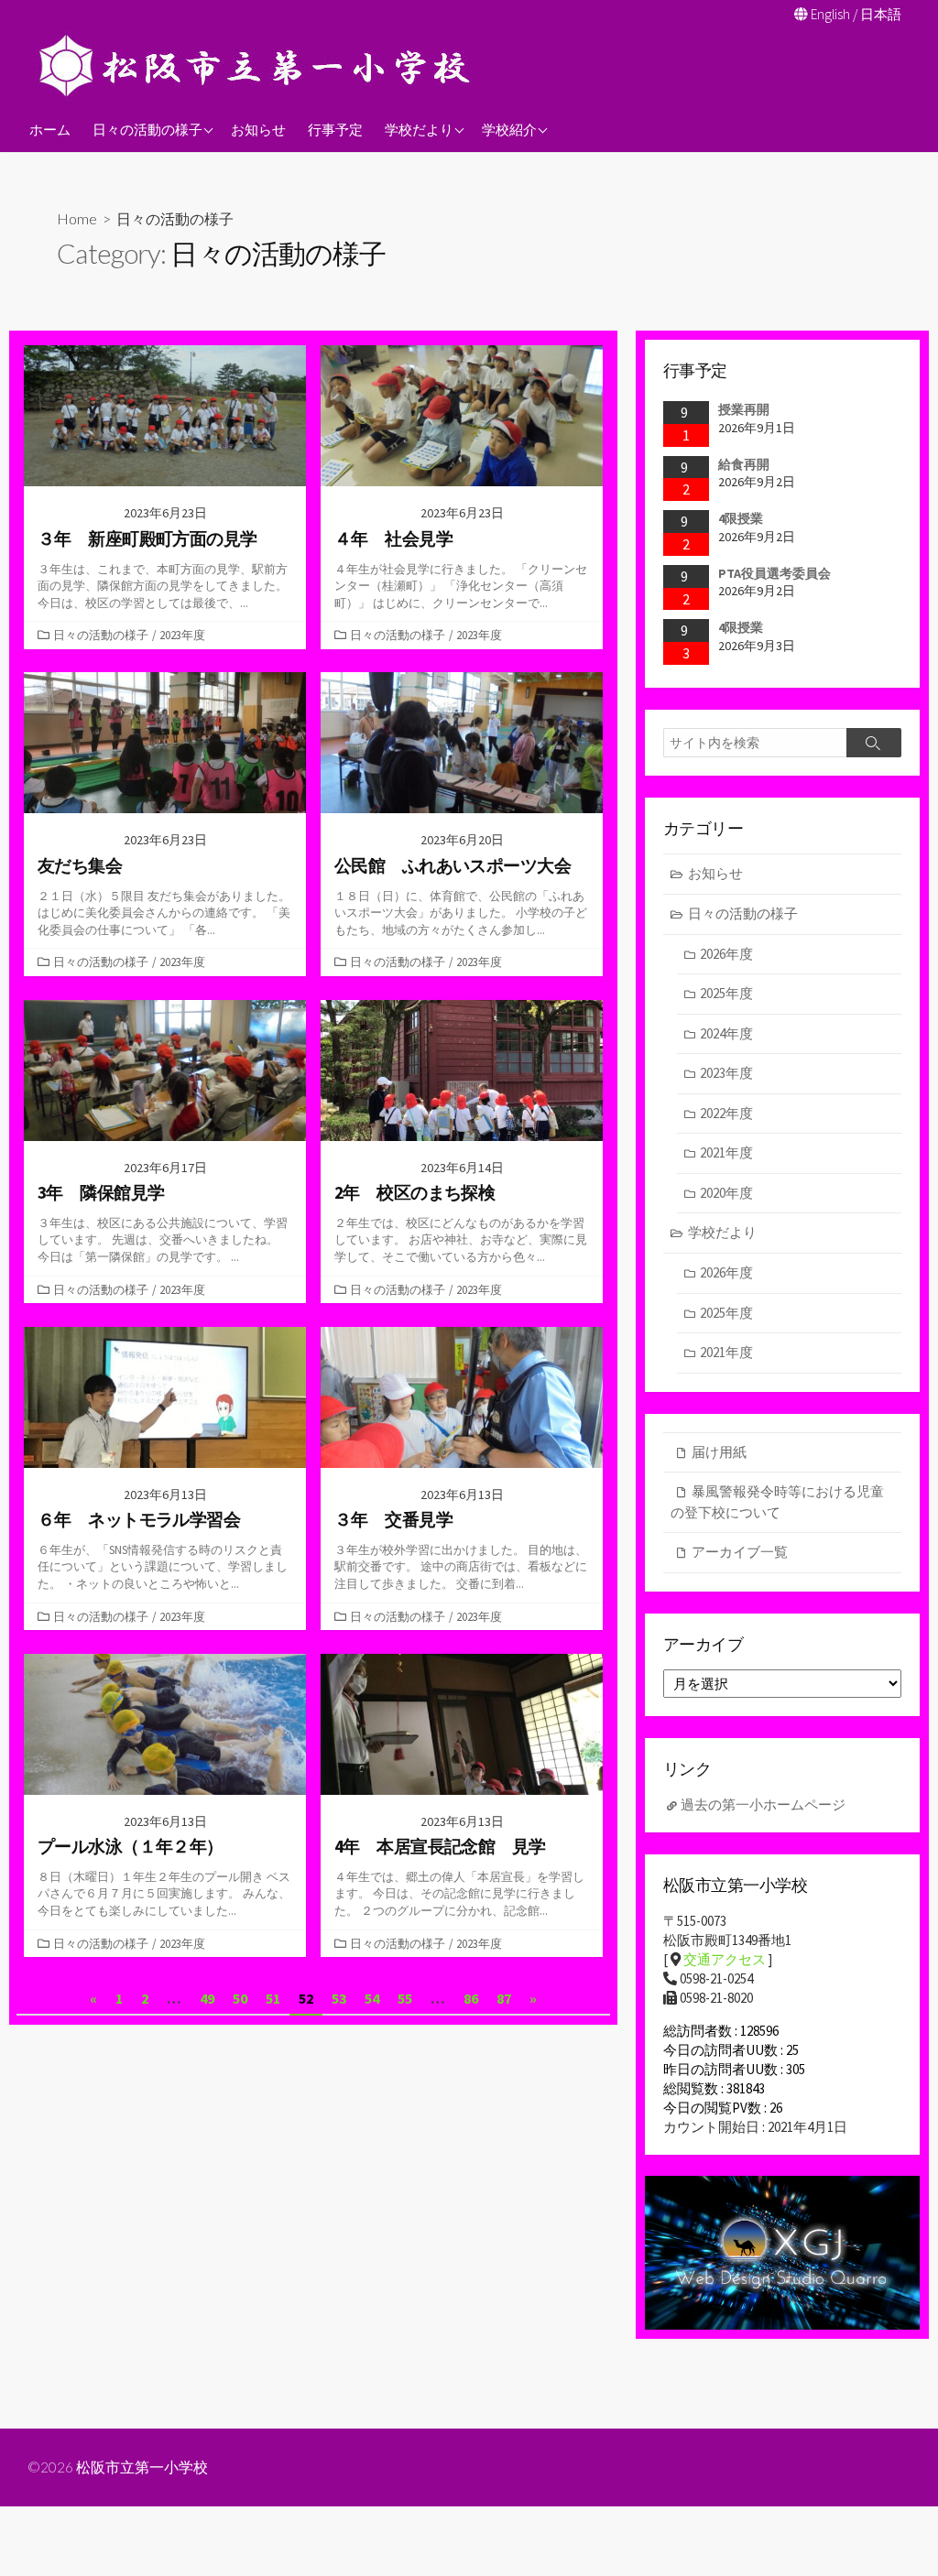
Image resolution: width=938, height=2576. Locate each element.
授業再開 (744, 409)
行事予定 (335, 129)
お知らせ (258, 129)
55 (405, 1998)
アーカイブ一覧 (740, 1552)
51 (273, 1998)
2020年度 (726, 1193)
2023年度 (182, 635)
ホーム (50, 129)
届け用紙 (719, 1452)
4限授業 (741, 518)
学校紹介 (509, 129)
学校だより (419, 129)
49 (207, 1998)
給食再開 (744, 464)
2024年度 (726, 1033)
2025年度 (726, 993)
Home (77, 218)
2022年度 (726, 1113)
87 (504, 1998)
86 (471, 1998)
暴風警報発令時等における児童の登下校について (777, 1502)
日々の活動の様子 (147, 129)
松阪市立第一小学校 (142, 2467)
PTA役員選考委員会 (774, 573)
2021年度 (726, 1152)
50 (240, 1998)
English (830, 14)
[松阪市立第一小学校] (256, 65)
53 (339, 1998)
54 (372, 1998)
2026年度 (726, 954)
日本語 (881, 14)
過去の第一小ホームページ (763, 1804)
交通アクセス (725, 1959)
